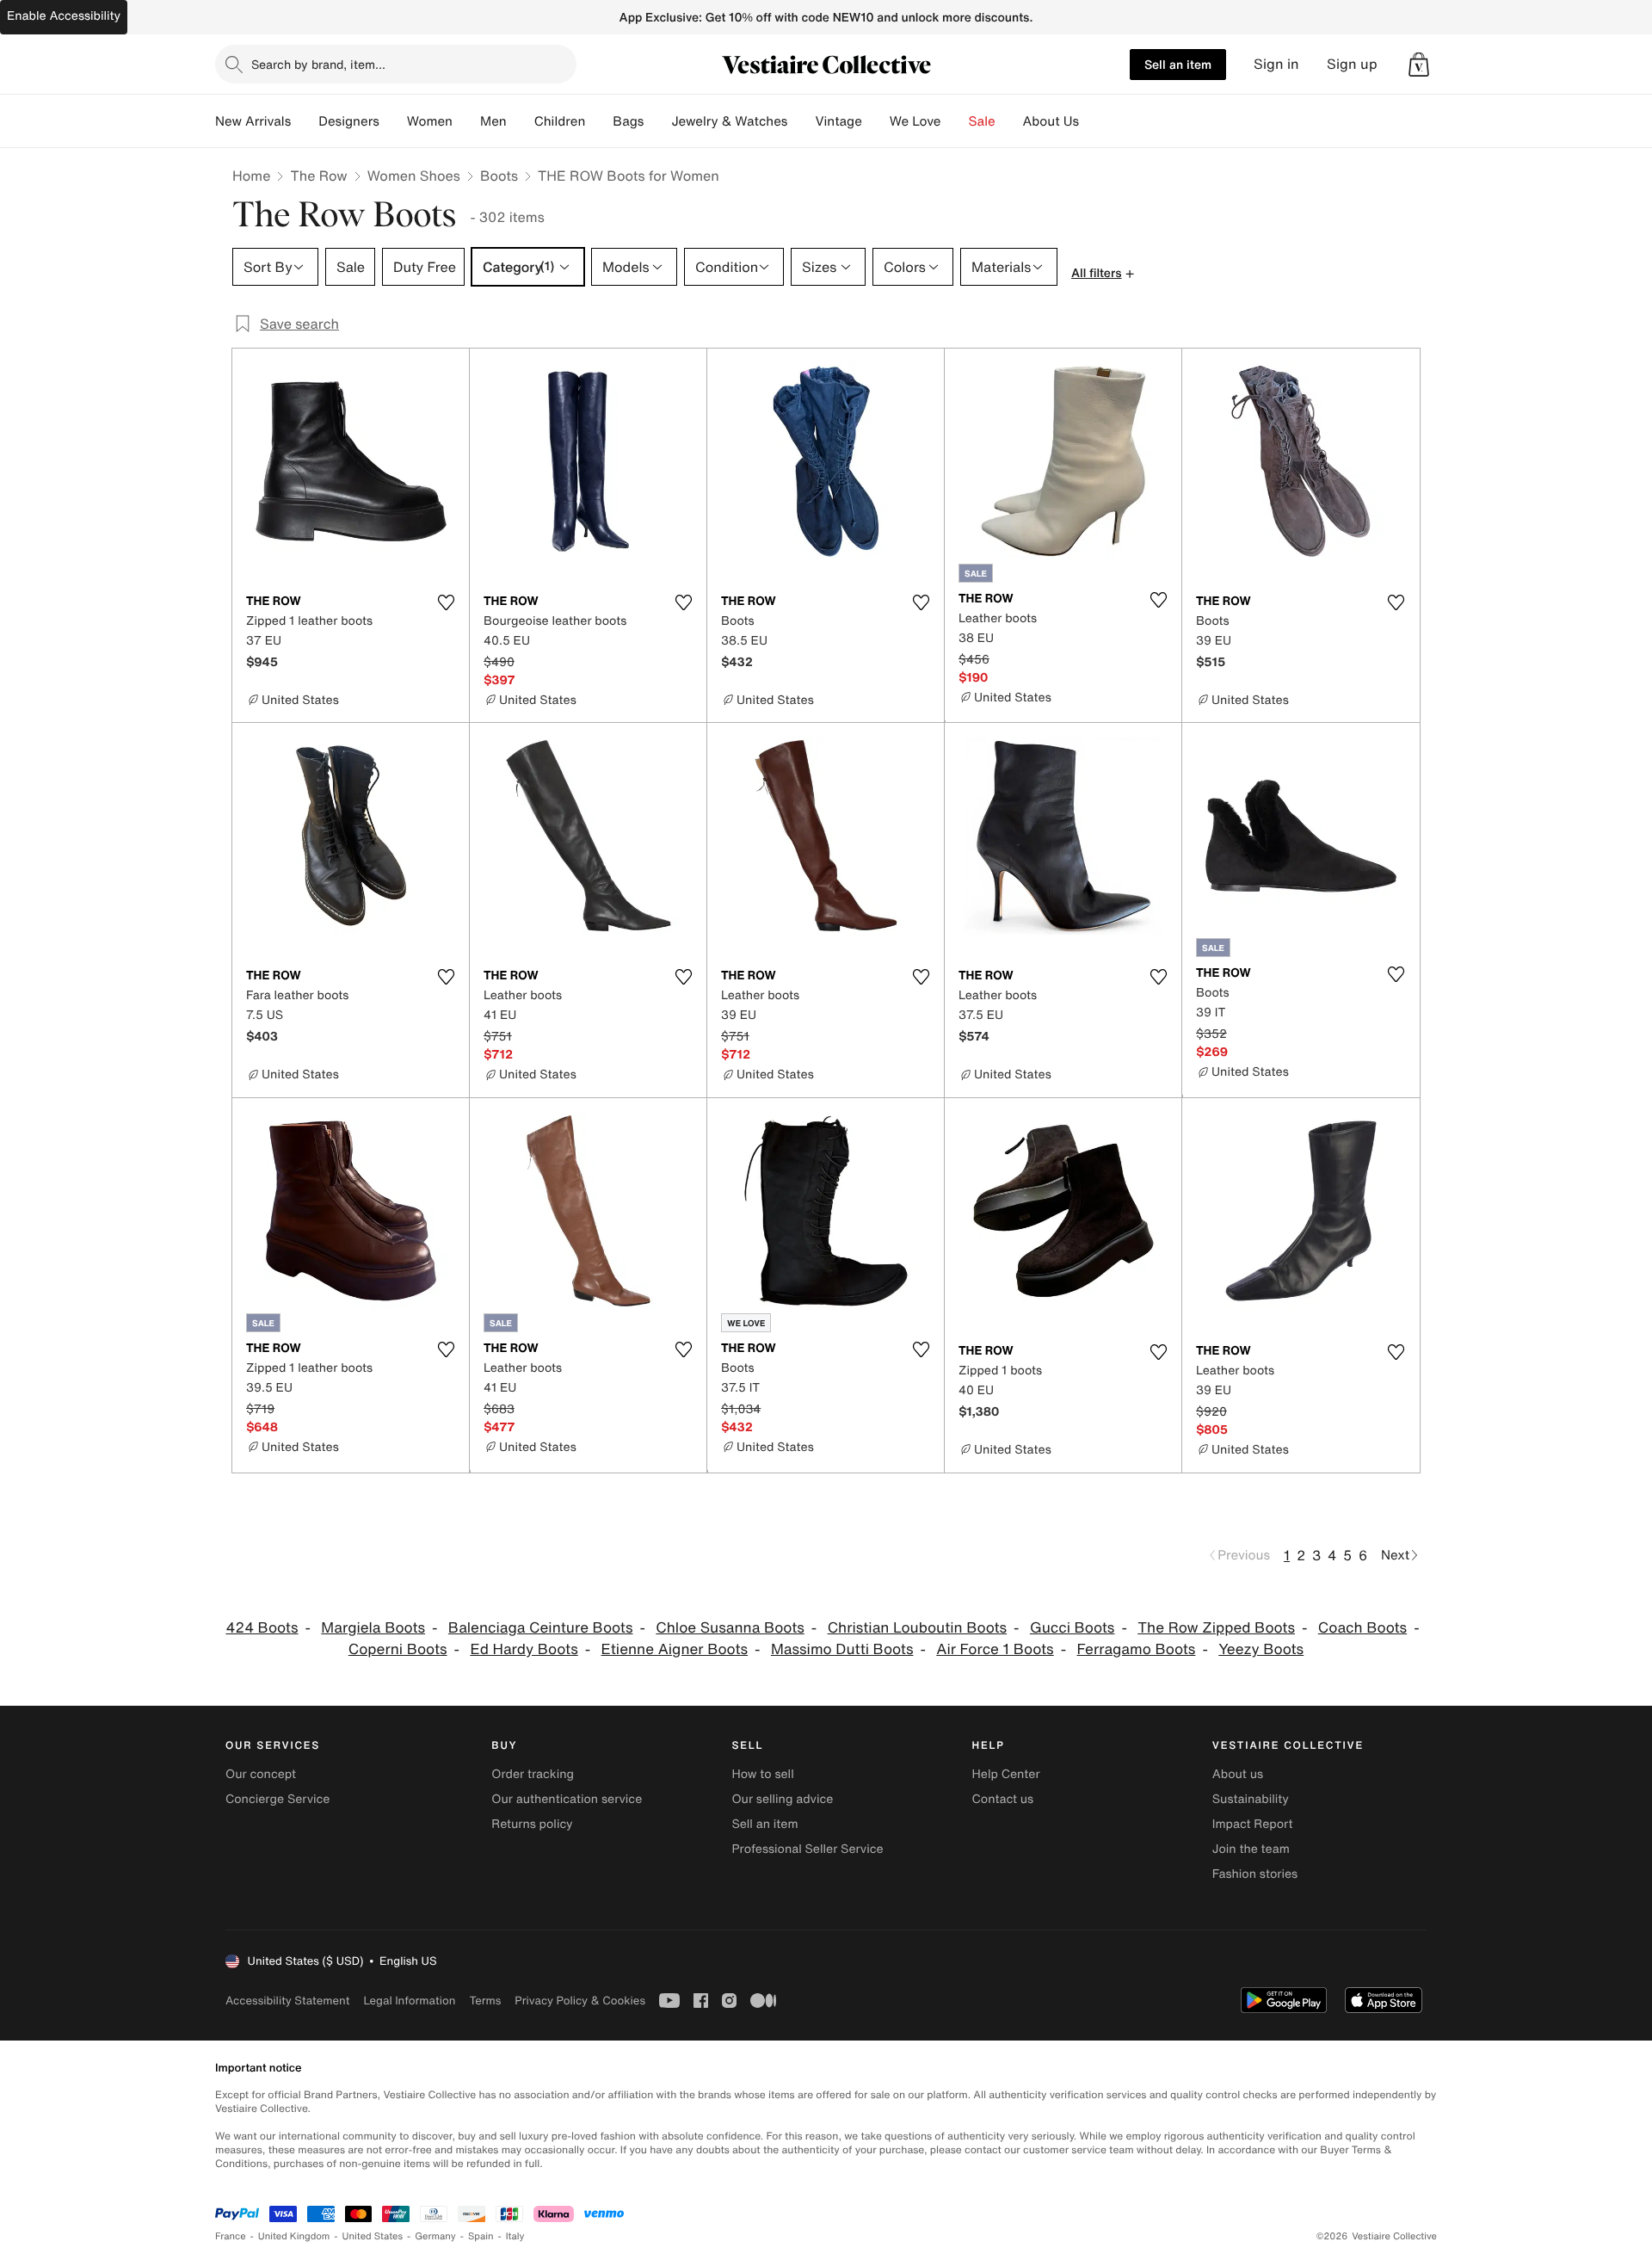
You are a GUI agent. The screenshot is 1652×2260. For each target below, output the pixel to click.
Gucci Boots (1073, 1628)
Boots (499, 176)
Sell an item (1178, 64)
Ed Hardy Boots (524, 1649)
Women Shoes (414, 176)
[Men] (521, 121)
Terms (485, 2001)
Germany (435, 2236)
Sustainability (1251, 1799)
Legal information (409, 2001)
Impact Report (1253, 1824)
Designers (349, 121)
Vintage (838, 121)
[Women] (466, 121)
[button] (1419, 65)
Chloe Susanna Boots (730, 1628)
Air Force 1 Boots (995, 1649)
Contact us (1003, 1799)
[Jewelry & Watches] (801, 121)
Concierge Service (277, 1799)
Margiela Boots (373, 1628)
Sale (982, 121)
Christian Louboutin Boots (917, 1628)
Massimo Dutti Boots (842, 1649)
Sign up (1352, 64)
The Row (318, 176)
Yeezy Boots (1261, 1649)
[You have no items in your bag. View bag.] (1419, 65)
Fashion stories (1255, 1874)
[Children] (599, 121)
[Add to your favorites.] (446, 602)
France (231, 2236)
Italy (515, 2236)
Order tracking (533, 1774)
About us (1238, 1774)
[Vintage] (876, 121)
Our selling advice (782, 1799)
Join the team (1251, 1849)
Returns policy (532, 1824)
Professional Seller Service (807, 1849)
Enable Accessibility (64, 16)
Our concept (261, 1774)
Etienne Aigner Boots (675, 1649)
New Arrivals (253, 121)
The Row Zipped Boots (1216, 1628)
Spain (481, 2236)
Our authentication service (567, 1799)
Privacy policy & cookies (580, 2001)
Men (493, 121)
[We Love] (955, 121)
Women (430, 121)
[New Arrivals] (305, 121)
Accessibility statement (287, 2001)
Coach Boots (1362, 1628)
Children (560, 121)
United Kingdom (294, 2236)
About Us (1051, 121)
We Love (915, 121)
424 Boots (262, 1628)
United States (373, 2236)
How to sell (762, 1774)
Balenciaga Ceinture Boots (541, 1628)
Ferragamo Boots (1136, 1649)
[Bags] (657, 121)
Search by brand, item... (318, 64)
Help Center (1006, 1774)
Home (251, 176)
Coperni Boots (398, 1649)
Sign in (1276, 64)
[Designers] (393, 121)
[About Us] (1093, 121)
